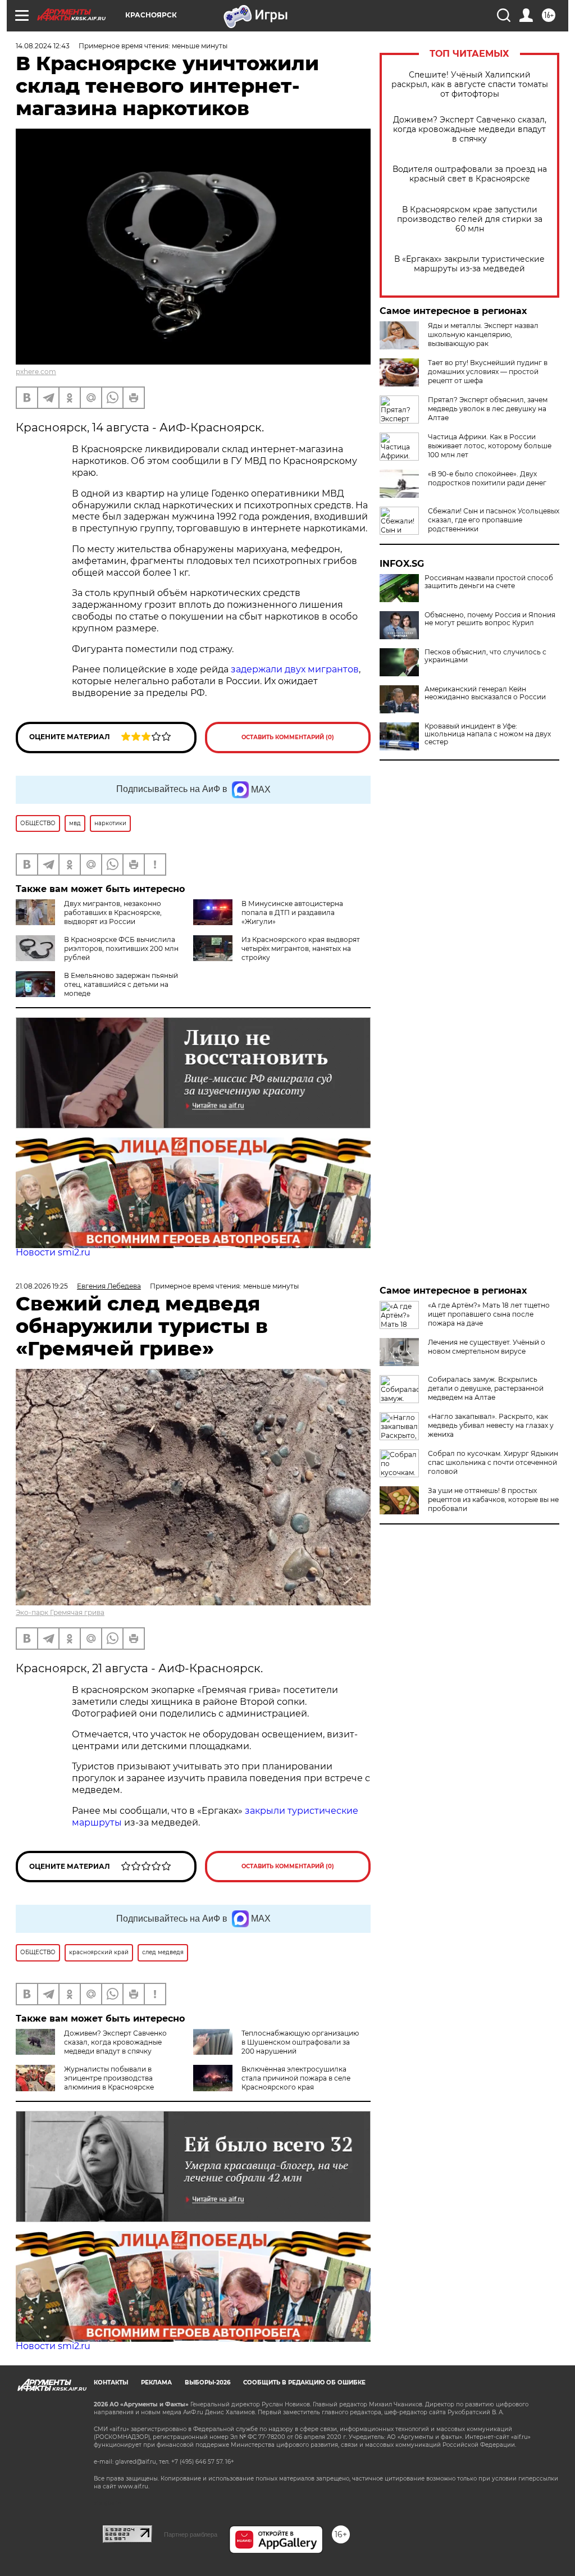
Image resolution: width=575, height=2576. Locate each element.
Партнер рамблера (191, 2534)
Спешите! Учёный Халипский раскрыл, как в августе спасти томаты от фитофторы (470, 85)
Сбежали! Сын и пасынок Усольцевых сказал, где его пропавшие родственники (494, 520)
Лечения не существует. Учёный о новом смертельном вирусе (487, 1347)
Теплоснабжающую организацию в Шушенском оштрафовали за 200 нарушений (300, 2042)
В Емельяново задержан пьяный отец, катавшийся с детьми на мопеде (121, 984)
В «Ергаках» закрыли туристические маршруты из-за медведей (469, 264)
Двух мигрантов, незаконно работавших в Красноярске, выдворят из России (113, 912)
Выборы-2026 (207, 2382)
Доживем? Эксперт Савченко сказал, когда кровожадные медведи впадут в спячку (470, 129)
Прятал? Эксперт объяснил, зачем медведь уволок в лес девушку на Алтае (488, 409)
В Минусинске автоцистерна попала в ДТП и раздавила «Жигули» (292, 912)
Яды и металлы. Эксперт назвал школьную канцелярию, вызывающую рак (483, 334)
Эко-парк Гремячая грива (60, 1612)
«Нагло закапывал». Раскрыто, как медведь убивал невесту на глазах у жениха (491, 1425)
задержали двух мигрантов (295, 669)
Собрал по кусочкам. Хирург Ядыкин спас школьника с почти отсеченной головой (493, 1462)
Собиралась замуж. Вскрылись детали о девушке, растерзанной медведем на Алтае (486, 1388)
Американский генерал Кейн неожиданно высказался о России (485, 693)
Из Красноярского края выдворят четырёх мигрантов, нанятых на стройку (301, 948)
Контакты (111, 2382)
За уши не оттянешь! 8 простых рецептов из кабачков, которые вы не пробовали (493, 1499)
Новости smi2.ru (53, 1252)
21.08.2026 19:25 (42, 1286)
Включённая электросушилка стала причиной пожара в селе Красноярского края (296, 2078)
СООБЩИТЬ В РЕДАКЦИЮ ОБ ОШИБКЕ (304, 2382)
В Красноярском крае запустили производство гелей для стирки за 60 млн (470, 219)
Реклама (156, 2382)
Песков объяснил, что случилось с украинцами (485, 656)
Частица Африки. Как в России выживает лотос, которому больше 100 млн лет (490, 446)
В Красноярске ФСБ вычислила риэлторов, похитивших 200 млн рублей (121, 948)
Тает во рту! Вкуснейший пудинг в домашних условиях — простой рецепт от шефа (488, 372)
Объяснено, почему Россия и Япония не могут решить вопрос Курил (490, 619)
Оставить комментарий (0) (288, 737)
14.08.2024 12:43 (43, 46)
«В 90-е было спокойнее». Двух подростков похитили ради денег (487, 478)
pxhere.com (36, 372)
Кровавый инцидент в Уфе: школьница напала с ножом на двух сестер (488, 734)
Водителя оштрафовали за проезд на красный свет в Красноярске (470, 174)
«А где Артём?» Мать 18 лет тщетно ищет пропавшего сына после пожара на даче (489, 1314)
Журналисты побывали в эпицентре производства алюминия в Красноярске (109, 2078)
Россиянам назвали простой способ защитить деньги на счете (489, 582)
